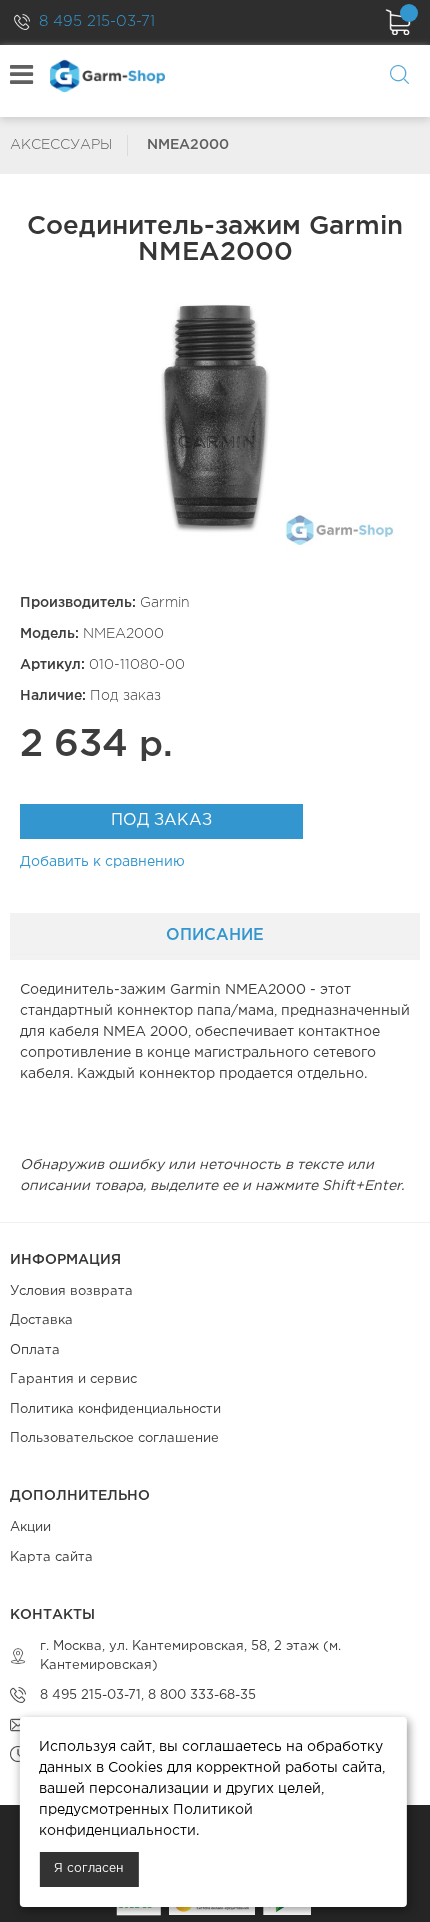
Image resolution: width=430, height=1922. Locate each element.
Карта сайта (51, 1557)
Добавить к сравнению (102, 862)
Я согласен (88, 1868)
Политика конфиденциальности (115, 1409)
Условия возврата (71, 1291)
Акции (30, 1527)
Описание (215, 935)
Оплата (35, 1350)
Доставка (41, 1320)
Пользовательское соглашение (114, 1438)
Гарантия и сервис (73, 1379)
